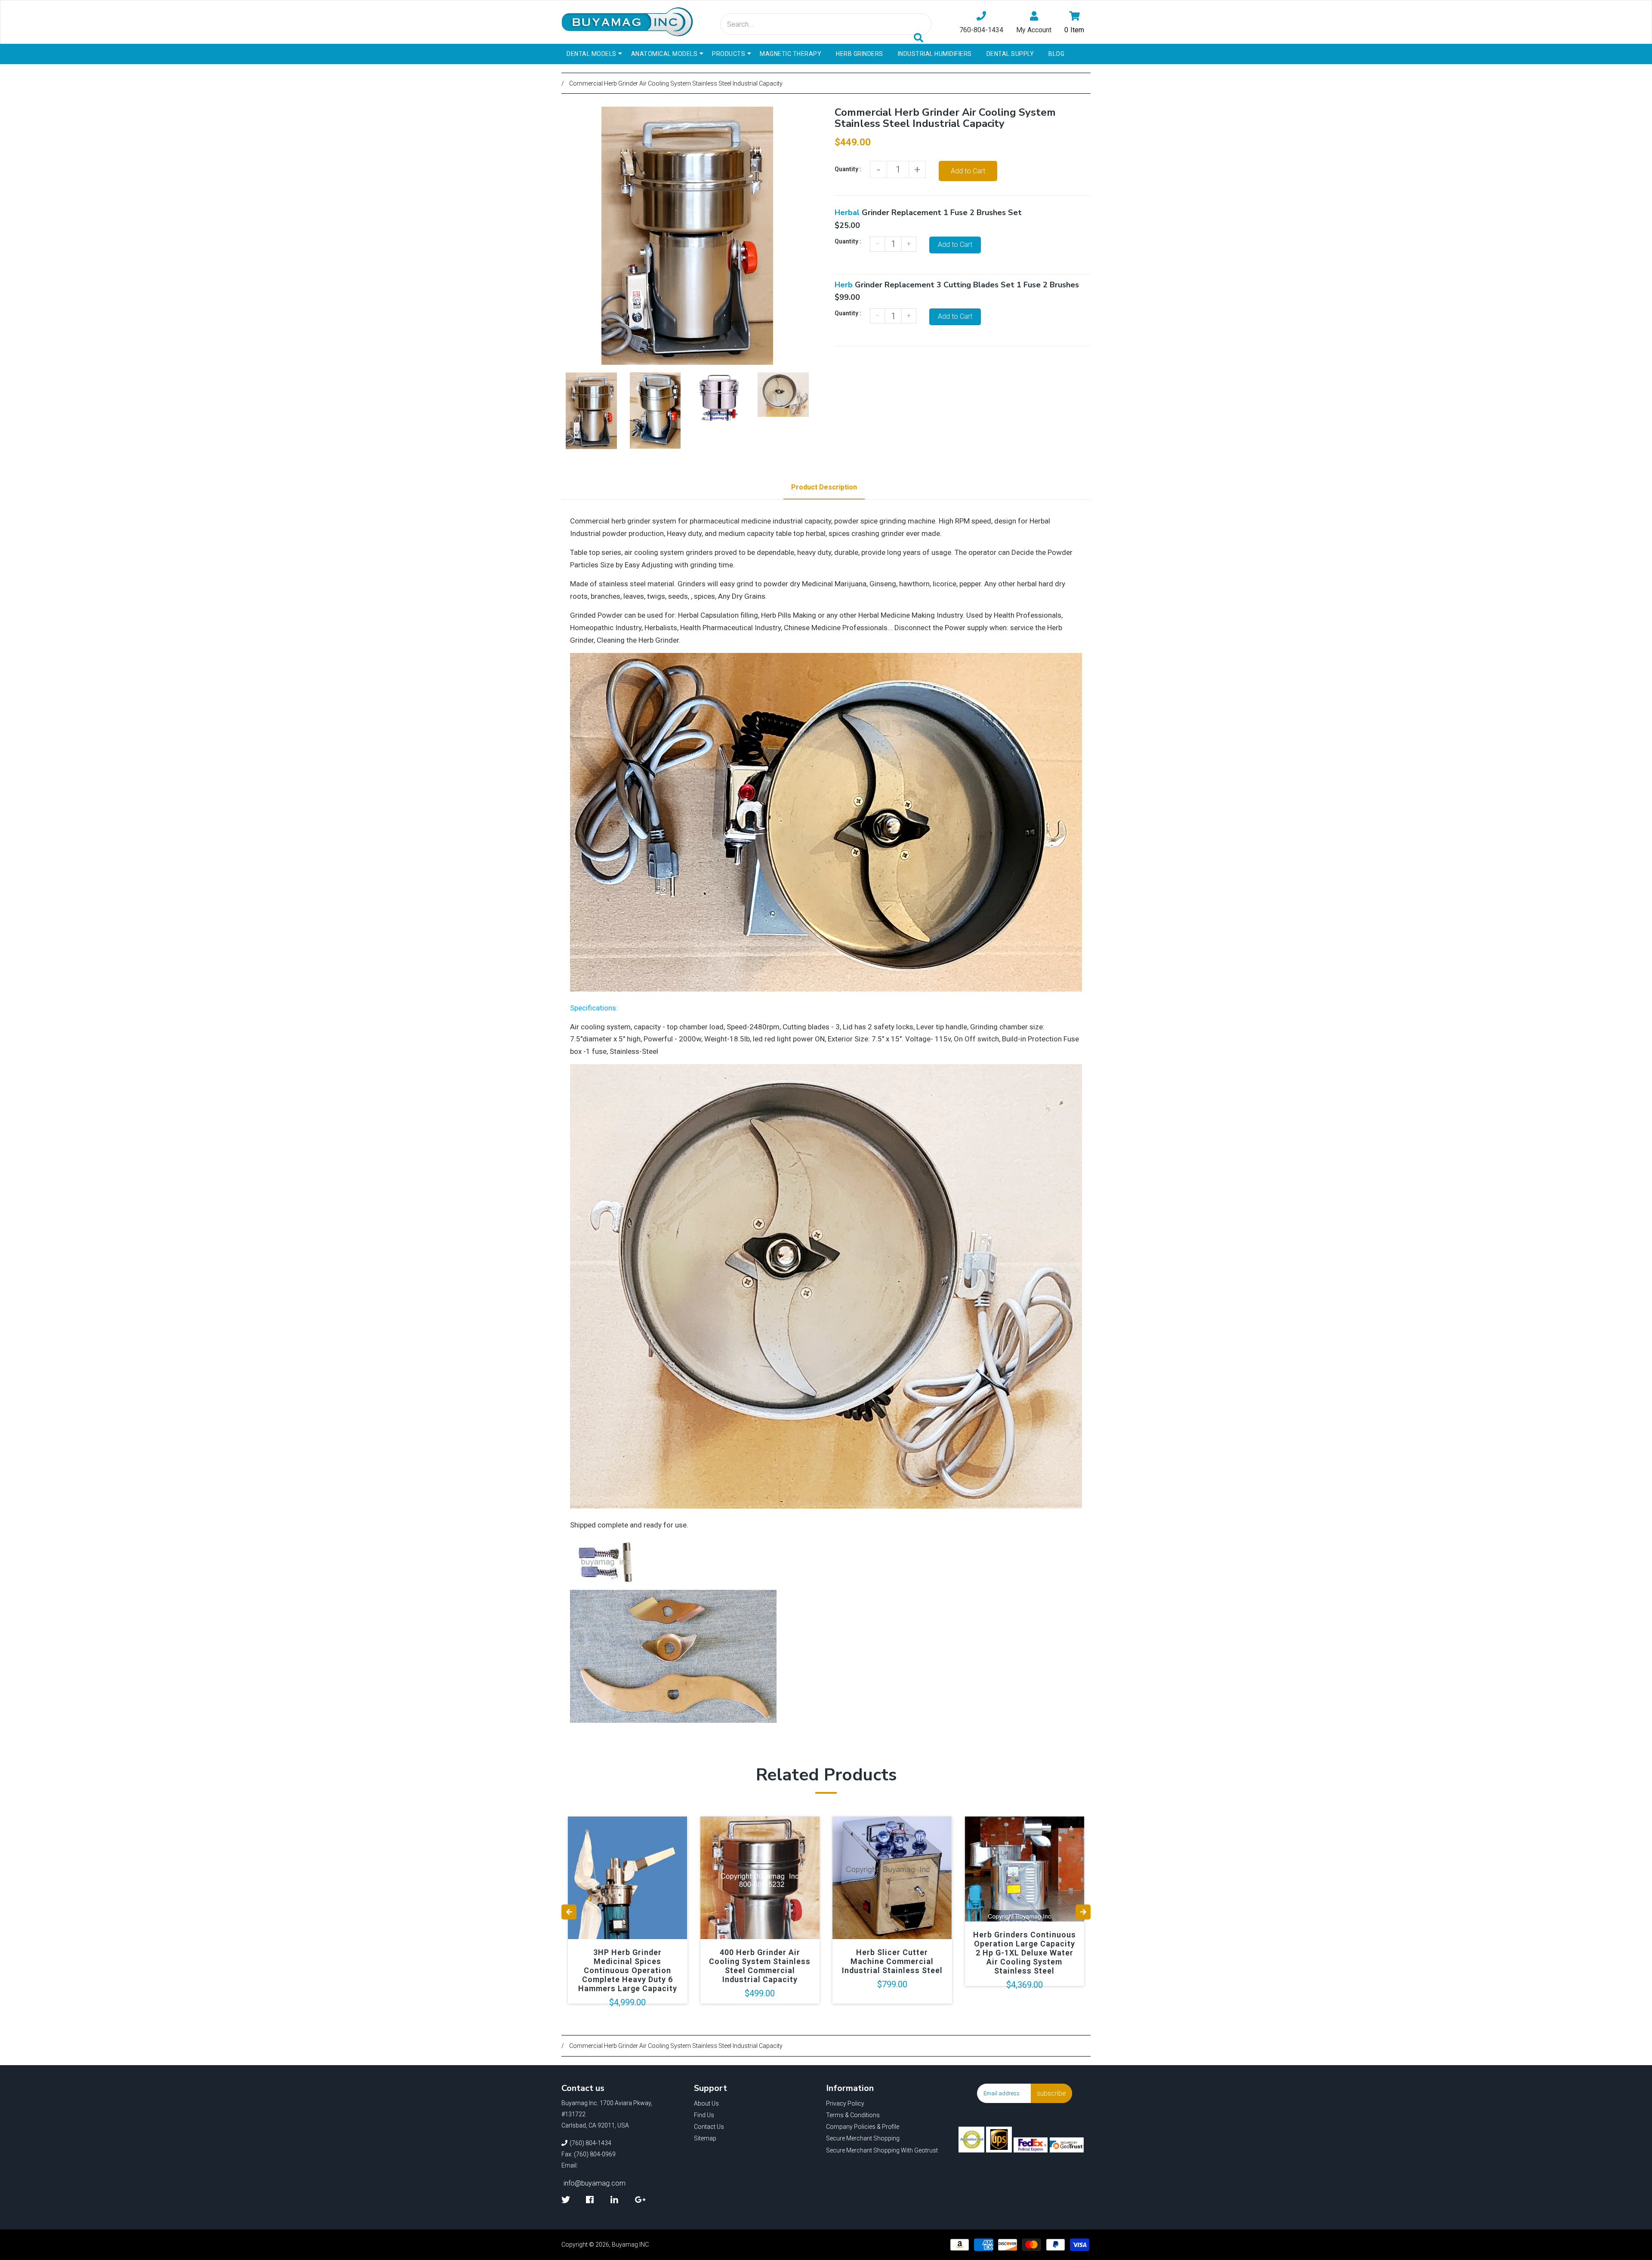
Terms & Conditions (853, 2115)
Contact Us (709, 2127)
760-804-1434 (981, 30)
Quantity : (848, 169)
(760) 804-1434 (590, 2143)
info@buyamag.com (595, 2183)
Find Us (704, 2115)
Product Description (824, 487)
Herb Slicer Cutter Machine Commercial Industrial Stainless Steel (892, 1961)
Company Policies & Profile (863, 2127)
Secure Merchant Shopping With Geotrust (882, 2150)
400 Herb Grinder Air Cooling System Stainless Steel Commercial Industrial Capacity (760, 1966)
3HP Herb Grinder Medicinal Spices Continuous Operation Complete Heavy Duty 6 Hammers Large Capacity (628, 1970)
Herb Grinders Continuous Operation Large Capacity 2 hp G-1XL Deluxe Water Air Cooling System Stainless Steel (1025, 1953)
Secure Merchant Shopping (863, 2138)
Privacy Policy (845, 2103)
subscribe (1051, 2093)
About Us (706, 2103)
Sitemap (705, 2138)
